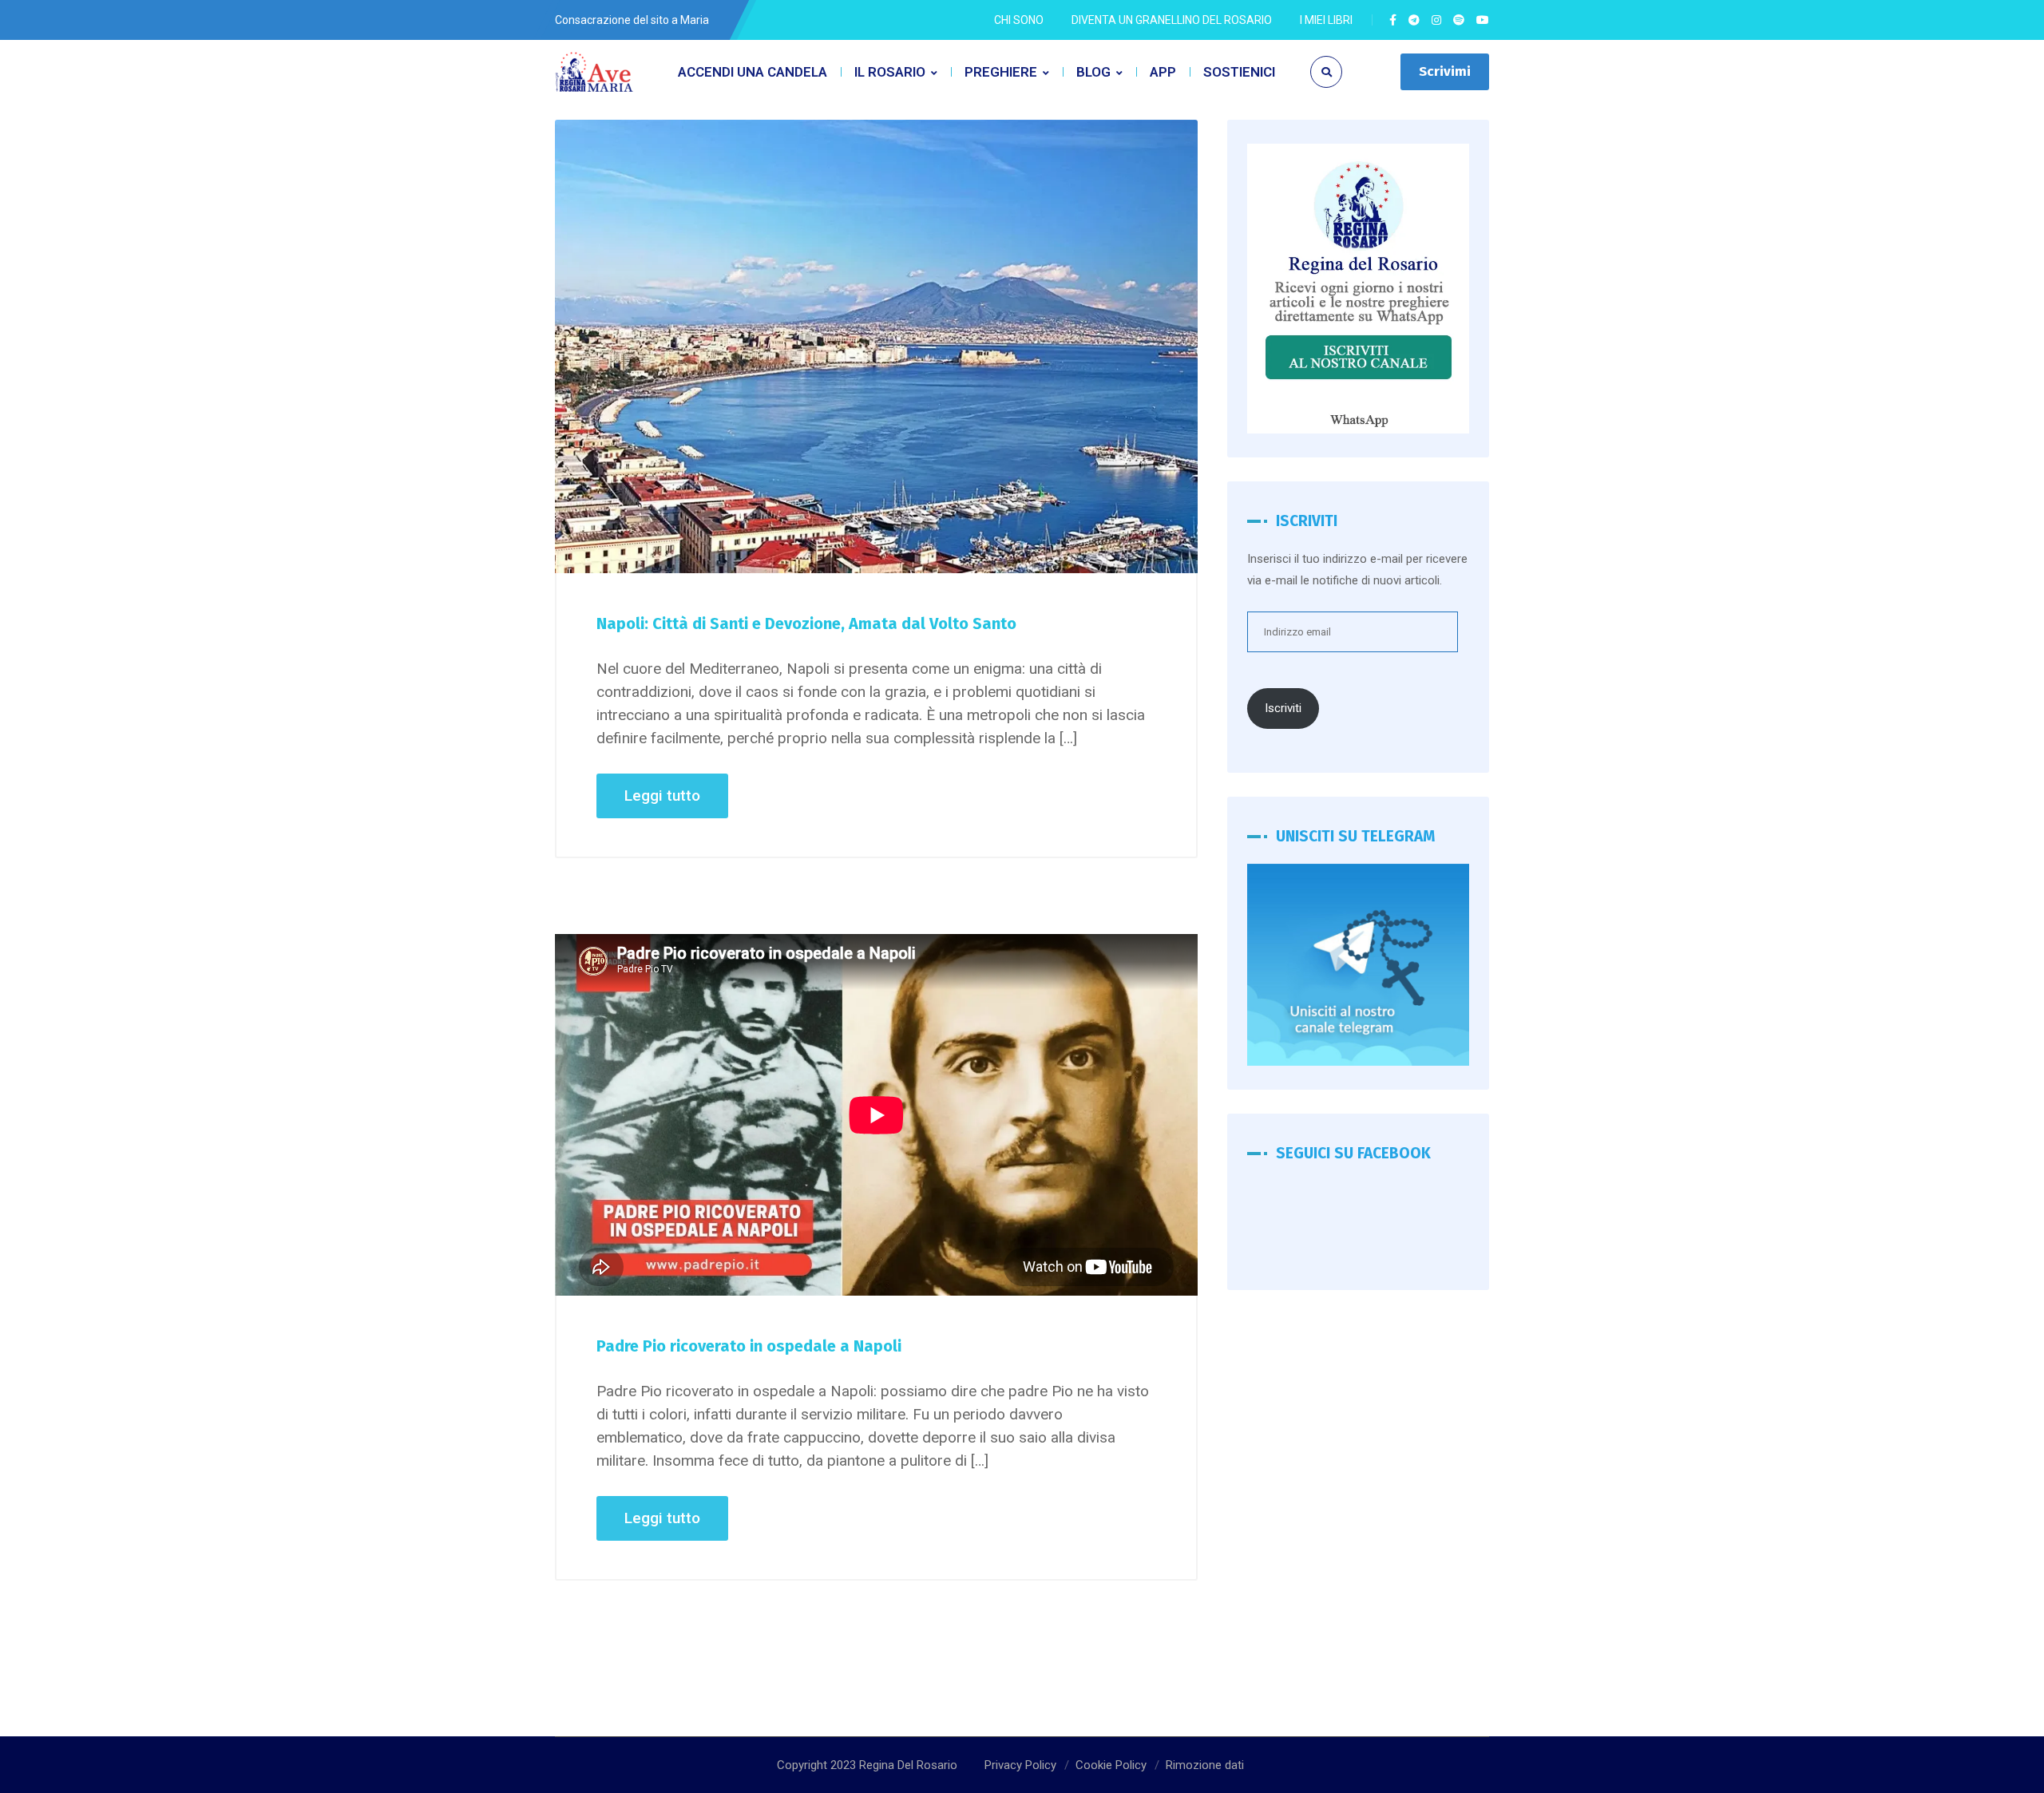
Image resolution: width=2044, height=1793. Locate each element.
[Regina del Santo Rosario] (595, 72)
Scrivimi (1445, 71)
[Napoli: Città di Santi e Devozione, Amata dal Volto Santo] (876, 346)
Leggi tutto (662, 796)
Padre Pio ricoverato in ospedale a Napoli (749, 1346)
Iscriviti (1283, 708)
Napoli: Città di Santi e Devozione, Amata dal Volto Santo (806, 623)
